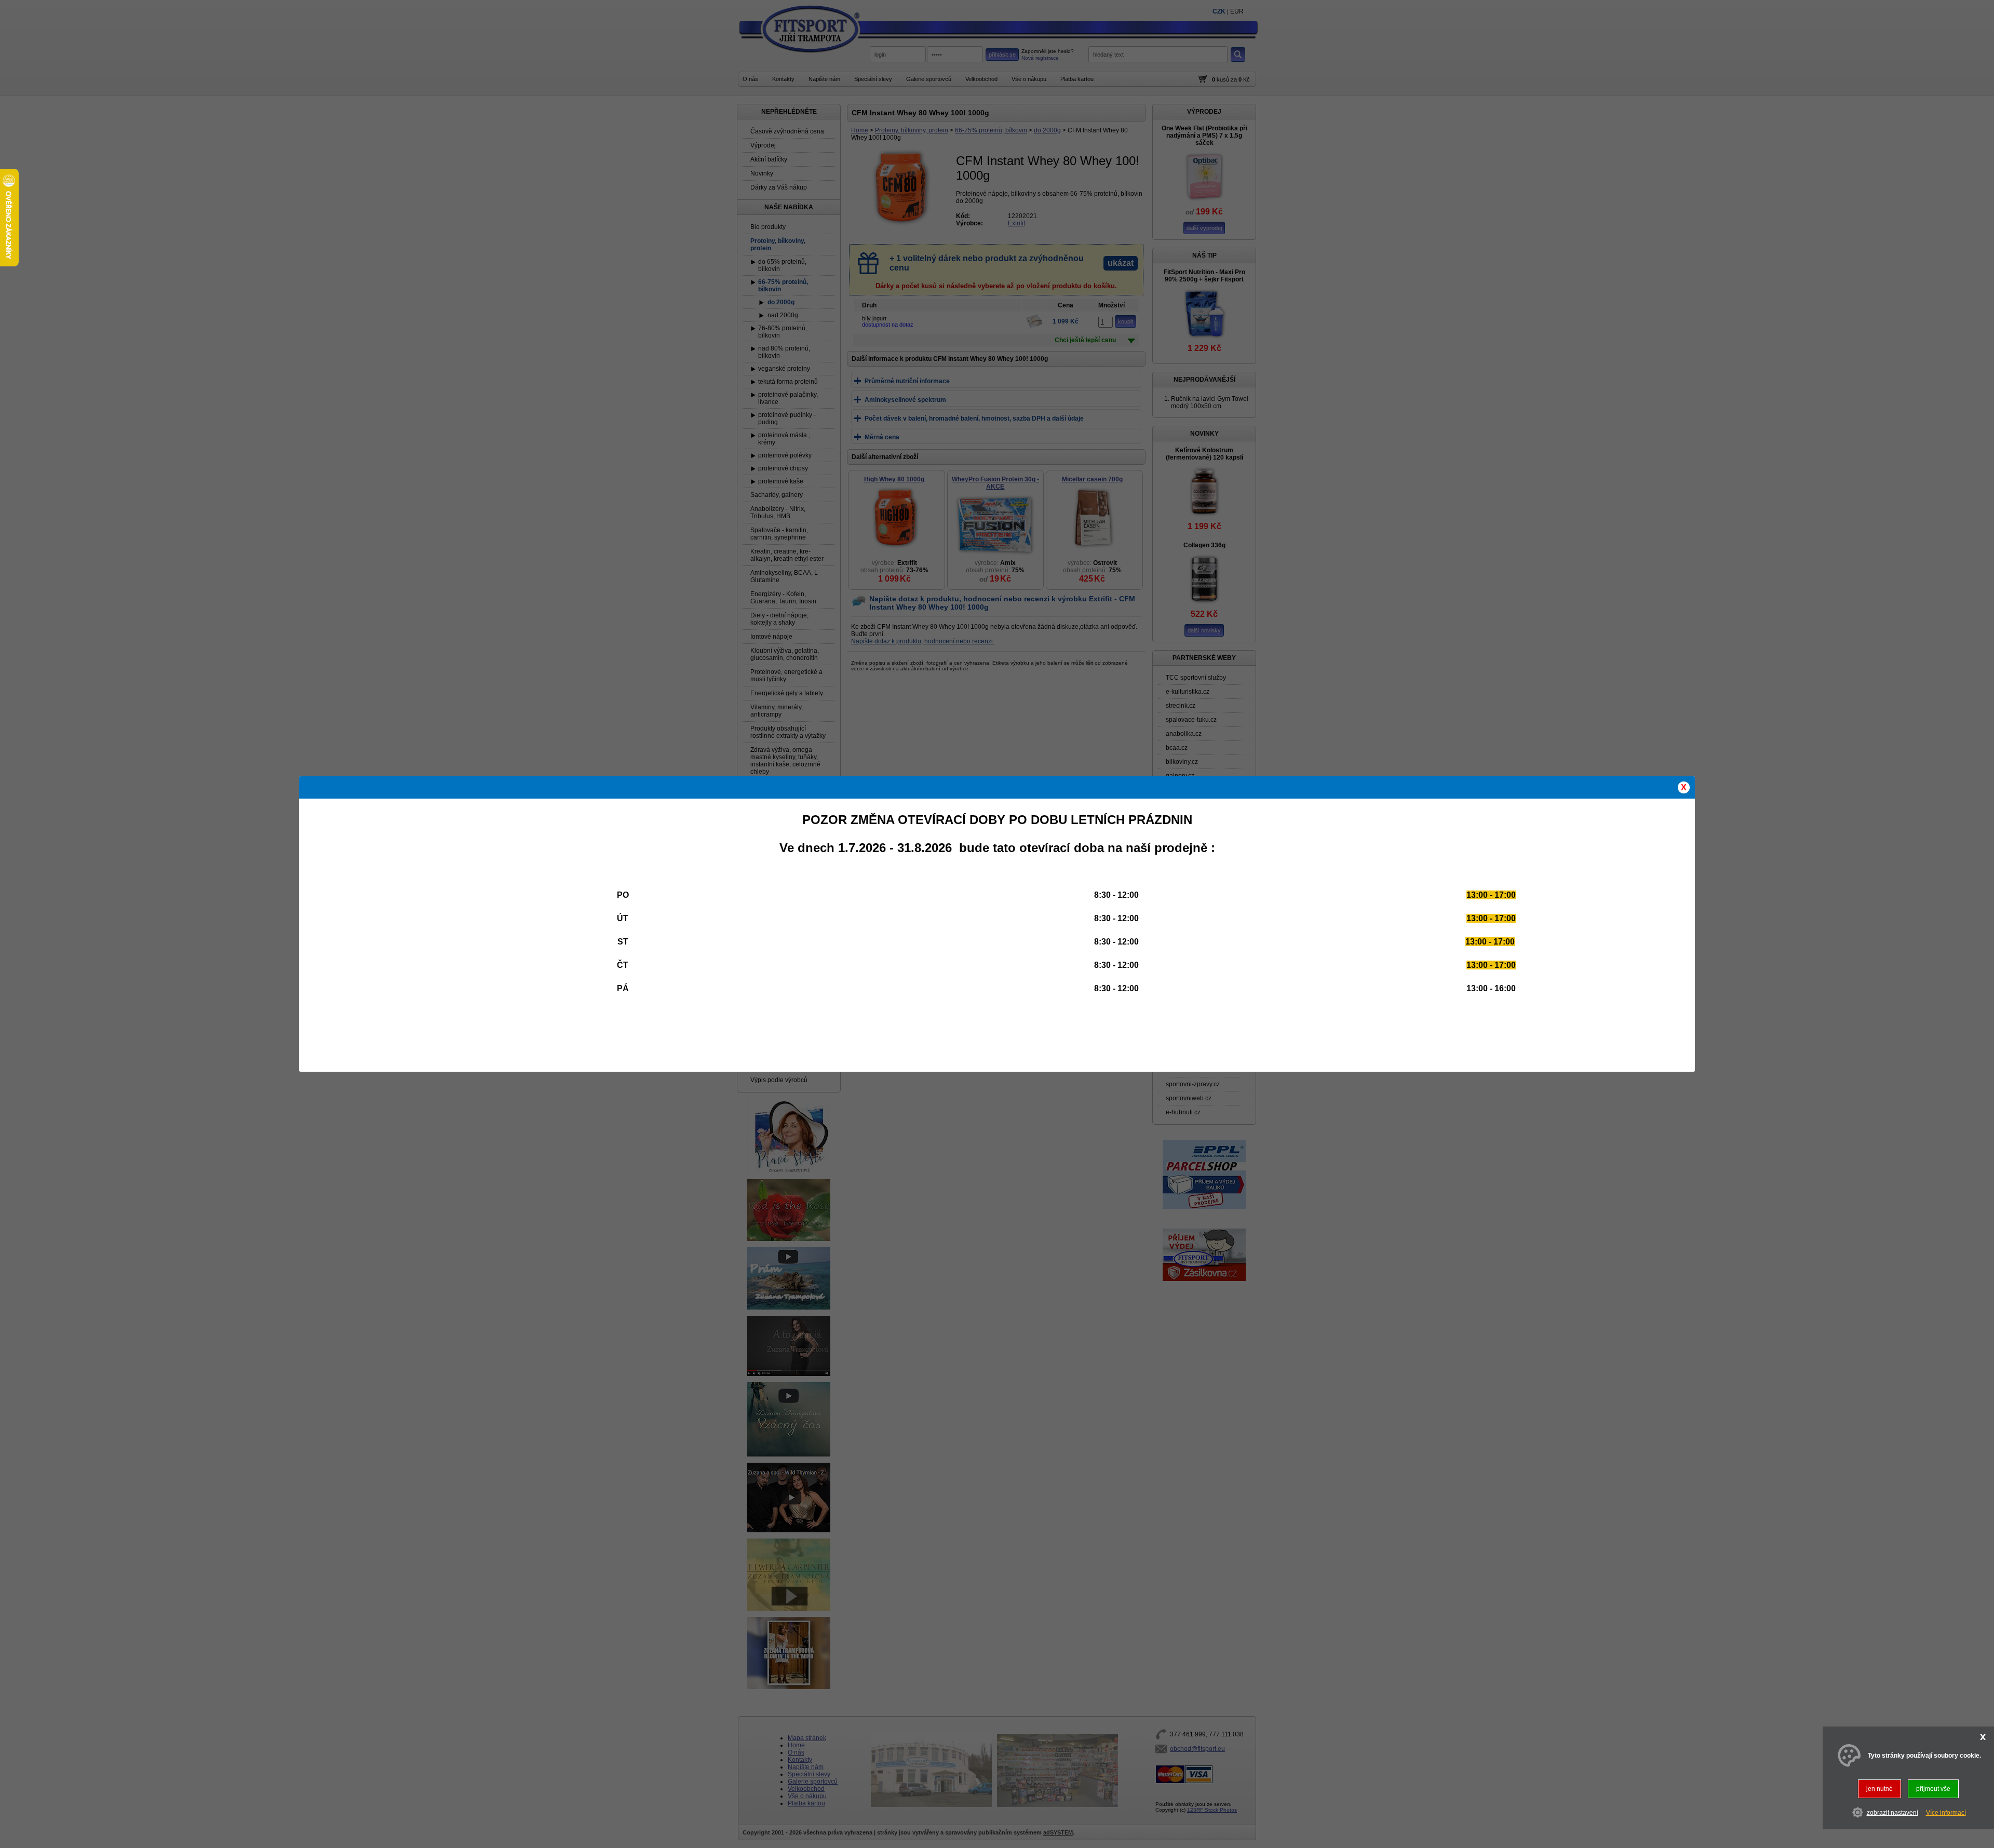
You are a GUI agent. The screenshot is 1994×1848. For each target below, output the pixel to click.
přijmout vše (1933, 1789)
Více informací (1946, 1813)
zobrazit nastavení (1892, 1813)
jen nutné (1880, 1789)
